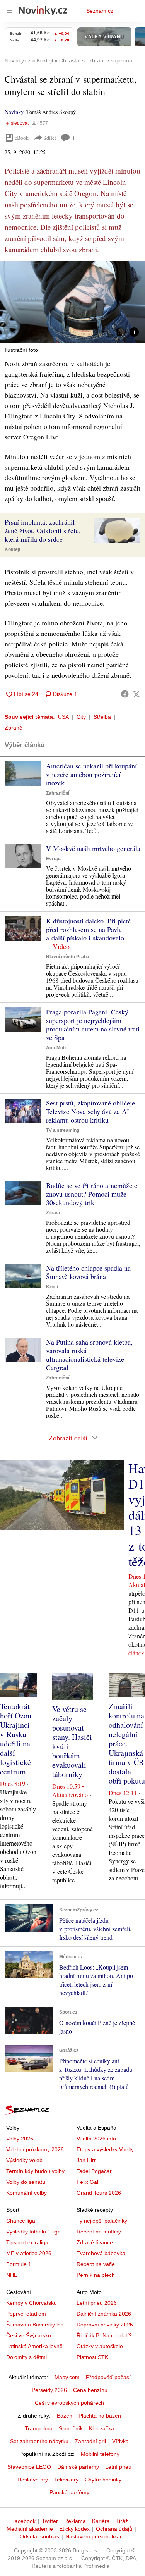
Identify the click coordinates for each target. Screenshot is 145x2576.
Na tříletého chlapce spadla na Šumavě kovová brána (88, 1272)
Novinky (14, 112)
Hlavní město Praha (68, 957)
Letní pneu (118, 2467)
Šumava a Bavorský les (35, 2325)
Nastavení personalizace (96, 2536)
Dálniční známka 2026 (104, 2314)
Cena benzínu (90, 2390)
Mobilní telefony (100, 2454)
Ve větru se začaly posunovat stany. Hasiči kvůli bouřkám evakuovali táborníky (72, 1742)
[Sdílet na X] (136, 694)
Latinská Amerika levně (34, 2346)
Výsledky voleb (24, 2160)
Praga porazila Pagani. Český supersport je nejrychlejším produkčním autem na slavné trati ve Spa (93, 1025)
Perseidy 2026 (49, 2390)
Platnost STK (92, 2357)
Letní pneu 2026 (97, 2303)
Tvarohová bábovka (101, 2253)
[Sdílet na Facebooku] (125, 694)
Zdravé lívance (95, 2242)
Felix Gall (88, 2182)
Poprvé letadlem (26, 2314)
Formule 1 (19, 2264)
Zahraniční (58, 793)
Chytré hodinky (103, 2480)
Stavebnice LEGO (29, 2467)
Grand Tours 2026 (99, 2193)
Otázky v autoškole (100, 2346)
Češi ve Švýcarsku (29, 2335)
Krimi (52, 1287)
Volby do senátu (26, 2182)
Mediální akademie (30, 2529)
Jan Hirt (86, 2160)
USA (63, 717)
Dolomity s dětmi (26, 2357)
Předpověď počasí (108, 2377)
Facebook (23, 2521)
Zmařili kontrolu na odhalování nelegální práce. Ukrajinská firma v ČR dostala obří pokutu (127, 1743)
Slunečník (71, 2428)
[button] (72, 302)
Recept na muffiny (99, 2232)
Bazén (65, 2416)
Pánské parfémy (69, 2492)
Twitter (50, 2521)
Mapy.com (67, 2377)
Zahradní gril (90, 2441)
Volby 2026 (20, 2139)
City (81, 717)
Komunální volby (26, 2193)
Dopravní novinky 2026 (105, 2325)
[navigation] (9, 11)
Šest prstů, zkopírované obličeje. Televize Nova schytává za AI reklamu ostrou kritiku (91, 1111)
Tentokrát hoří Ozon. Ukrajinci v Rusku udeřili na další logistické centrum (17, 1739)
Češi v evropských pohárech (69, 2403)
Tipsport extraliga (27, 2242)
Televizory (66, 2480)
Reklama (75, 2521)
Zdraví (53, 1213)
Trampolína (39, 2428)
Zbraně (14, 728)
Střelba (102, 717)
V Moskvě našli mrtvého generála (93, 848)
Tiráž (122, 2521)
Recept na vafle (96, 2264)
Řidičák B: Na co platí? (104, 2335)
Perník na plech (96, 2275)
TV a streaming (63, 1130)
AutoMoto (57, 1048)
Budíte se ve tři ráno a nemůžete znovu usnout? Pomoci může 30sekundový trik (92, 1194)
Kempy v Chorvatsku (32, 2303)
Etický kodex (74, 2529)
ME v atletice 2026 (29, 2253)
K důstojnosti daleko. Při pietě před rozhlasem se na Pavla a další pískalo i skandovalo (89, 929)
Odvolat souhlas (39, 2536)
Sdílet (50, 138)
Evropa (54, 859)
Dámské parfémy (78, 2467)
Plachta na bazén (100, 2416)
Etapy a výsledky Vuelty (105, 2149)
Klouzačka (101, 2428)
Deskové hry (33, 2480)
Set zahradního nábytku (39, 2441)
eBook (22, 138)
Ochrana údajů (114, 2529)
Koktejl (12, 549)
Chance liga (21, 2221)
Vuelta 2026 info (96, 2139)
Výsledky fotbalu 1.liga (33, 2232)
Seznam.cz (100, 11)
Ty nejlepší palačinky (102, 2221)
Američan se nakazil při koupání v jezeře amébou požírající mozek (91, 774)
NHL (12, 2275)
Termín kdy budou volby (35, 2171)
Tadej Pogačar (94, 2171)
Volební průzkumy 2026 (35, 2149)
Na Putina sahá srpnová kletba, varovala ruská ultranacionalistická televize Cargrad (89, 1355)
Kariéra (101, 2521)
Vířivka (120, 2441)
